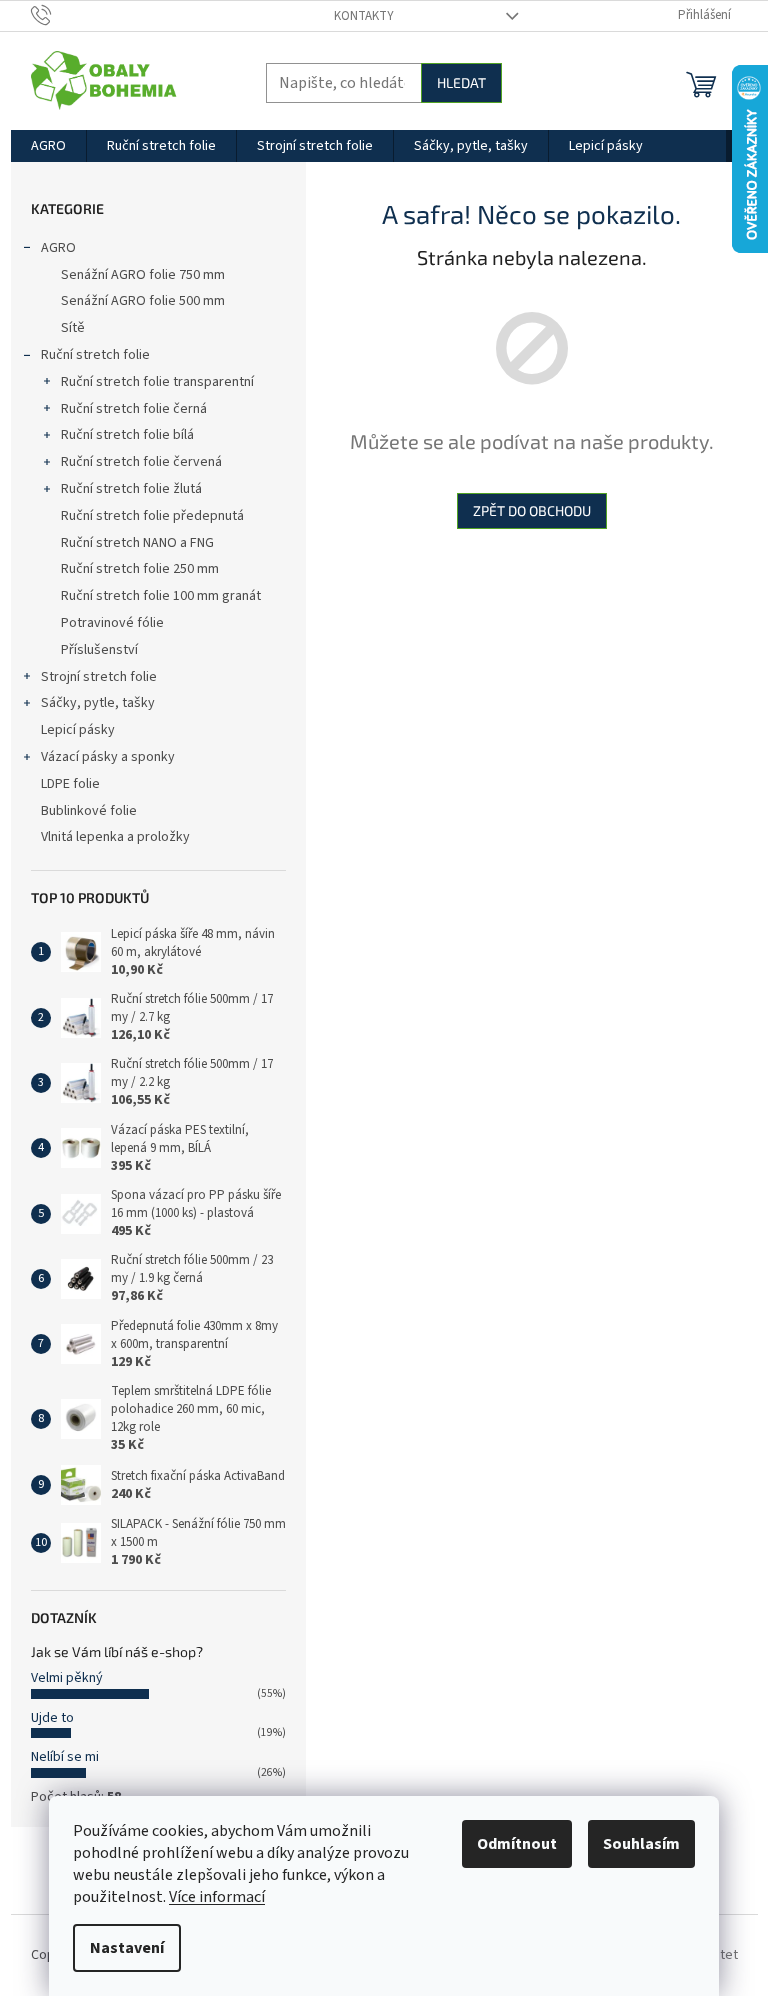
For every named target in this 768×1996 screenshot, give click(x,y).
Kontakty (364, 16)
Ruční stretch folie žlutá (131, 489)
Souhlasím (641, 1844)
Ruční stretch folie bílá (127, 435)
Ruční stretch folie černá (134, 409)
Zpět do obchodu (532, 510)
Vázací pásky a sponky (108, 757)
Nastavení (127, 1948)
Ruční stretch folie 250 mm (140, 569)
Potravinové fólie (112, 623)
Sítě (73, 328)
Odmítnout (517, 1844)
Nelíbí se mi (65, 1757)
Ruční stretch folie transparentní (157, 382)
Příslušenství (99, 650)
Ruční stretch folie (95, 355)
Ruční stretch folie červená (141, 462)
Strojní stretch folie (99, 677)
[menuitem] (48, 146)
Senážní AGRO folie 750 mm (143, 275)
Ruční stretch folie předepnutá (152, 516)
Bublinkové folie (89, 811)
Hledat (461, 82)
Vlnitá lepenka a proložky (115, 837)
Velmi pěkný (67, 1678)
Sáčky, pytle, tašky (98, 703)
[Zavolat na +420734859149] (60, 15)
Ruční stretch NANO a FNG (137, 543)
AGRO (58, 248)
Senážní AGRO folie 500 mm (143, 301)
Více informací (217, 1897)
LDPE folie (70, 784)
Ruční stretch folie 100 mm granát (161, 596)
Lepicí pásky (78, 730)
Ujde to (52, 1718)
